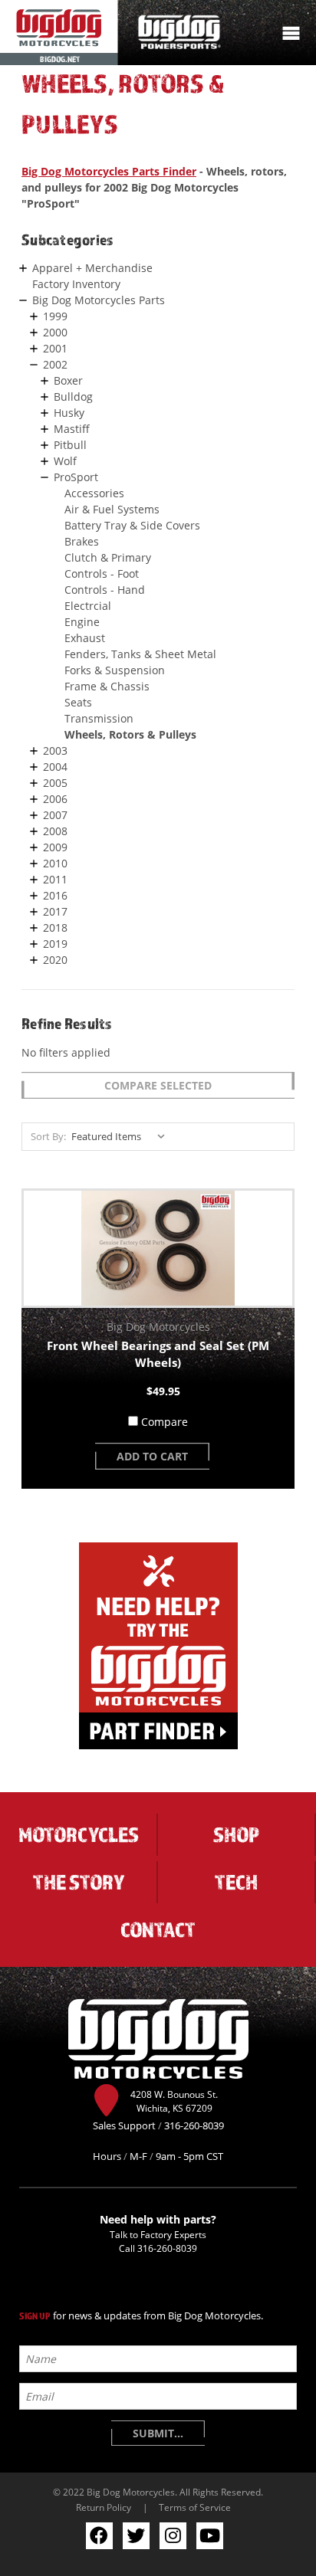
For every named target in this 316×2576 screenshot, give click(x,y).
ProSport (76, 477)
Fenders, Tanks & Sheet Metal (140, 654)
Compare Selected (158, 1085)
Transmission (99, 718)
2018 (55, 927)
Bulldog (73, 397)
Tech (236, 1882)
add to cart (152, 1456)
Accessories (94, 493)
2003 (55, 751)
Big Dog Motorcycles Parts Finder (109, 171)
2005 (55, 783)
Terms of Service (195, 2507)
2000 (55, 332)
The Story (79, 1882)
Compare (165, 1422)
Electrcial (88, 606)
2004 (55, 767)
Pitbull (70, 445)
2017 (55, 911)
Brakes (82, 541)
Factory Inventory (76, 284)
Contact (158, 1929)
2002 (55, 364)
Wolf (65, 461)
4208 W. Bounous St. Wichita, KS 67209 (174, 2101)
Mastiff (72, 429)
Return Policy (104, 2507)
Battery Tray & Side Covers (132, 525)
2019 (55, 944)
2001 (55, 348)
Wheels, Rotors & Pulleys (130, 734)
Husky (69, 413)
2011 (55, 879)
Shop (236, 1834)
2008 (55, 831)
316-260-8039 (167, 2248)
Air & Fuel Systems (112, 509)
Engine (82, 622)
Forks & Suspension (115, 670)
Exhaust (85, 638)
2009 (55, 847)
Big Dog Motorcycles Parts (99, 300)
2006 (55, 799)
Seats (78, 702)
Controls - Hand (105, 590)
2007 (55, 815)
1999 (55, 316)
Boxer (68, 380)
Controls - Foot (102, 574)
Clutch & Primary (108, 557)
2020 (55, 960)
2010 (55, 863)
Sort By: (48, 1136)
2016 (55, 895)
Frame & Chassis (107, 686)
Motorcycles (79, 1834)
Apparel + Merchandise (92, 268)
